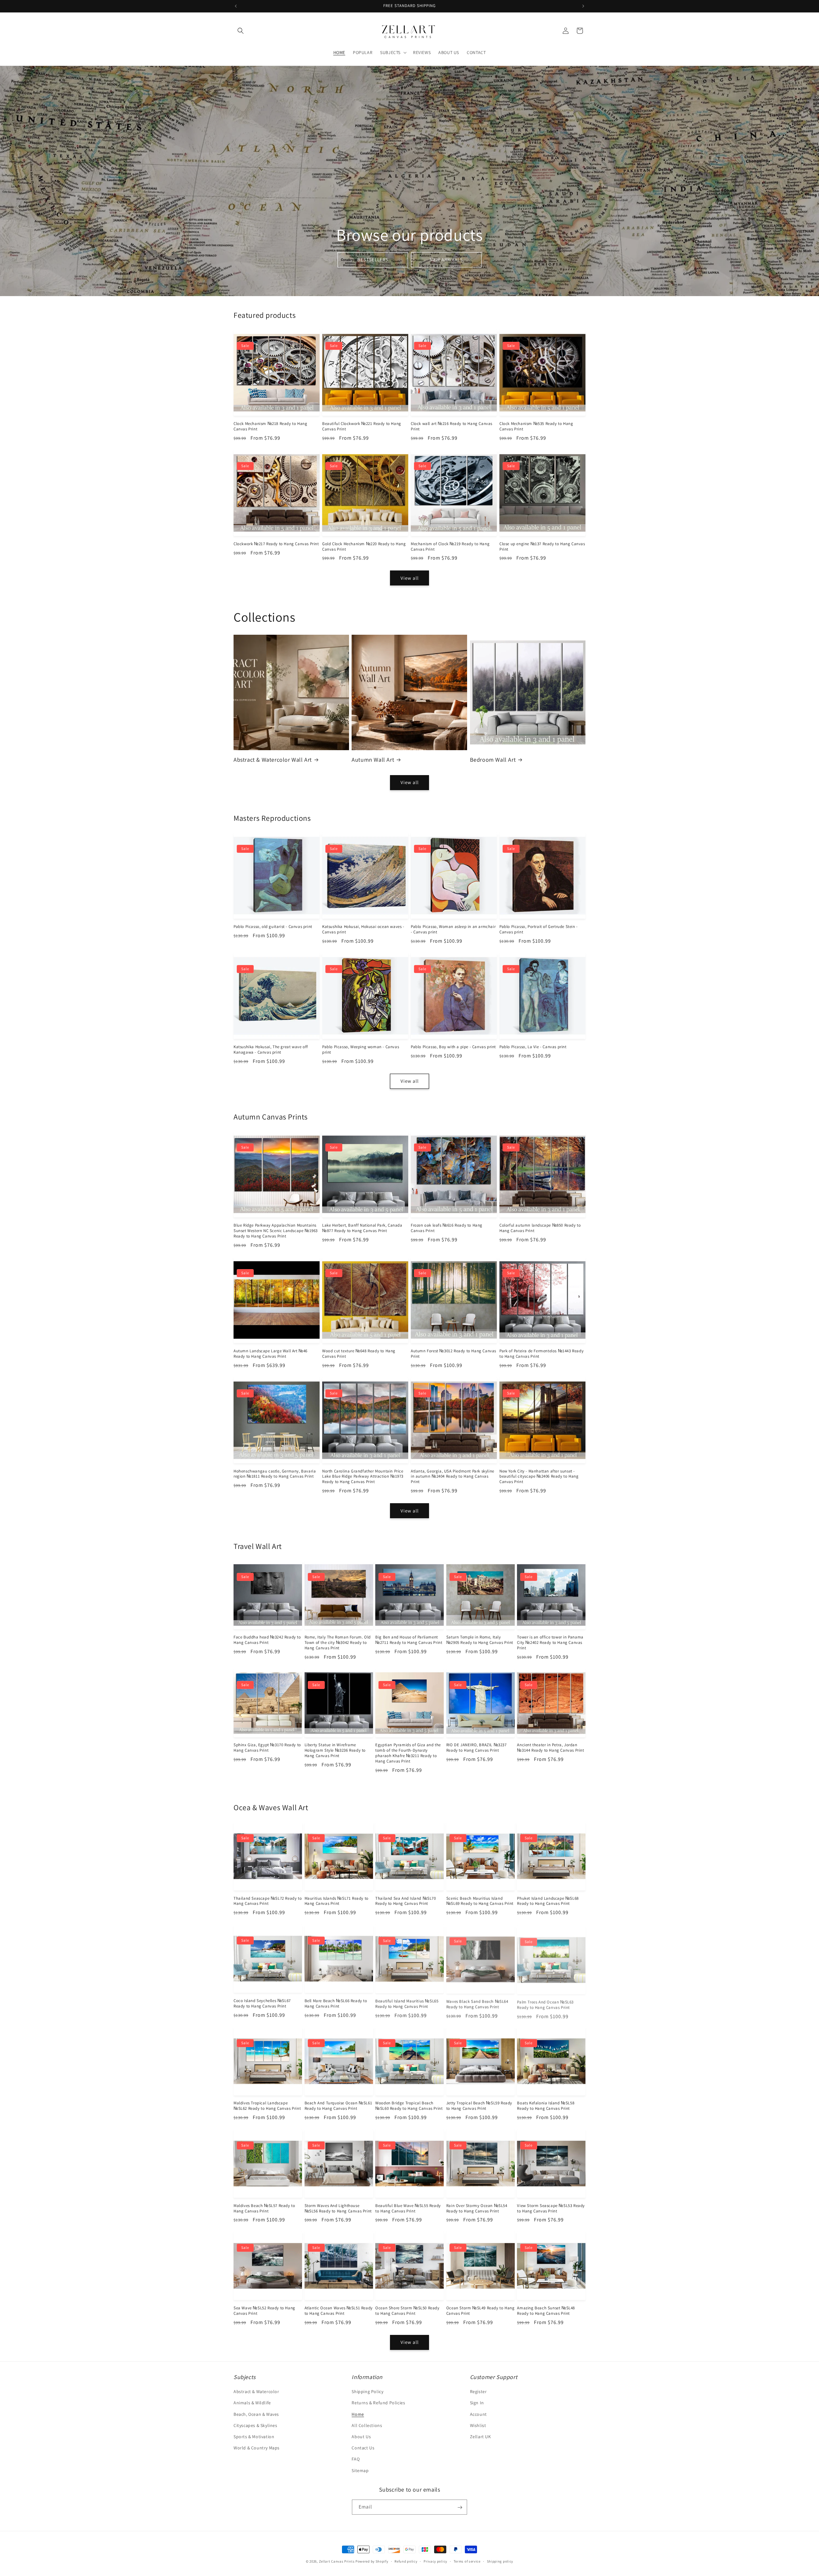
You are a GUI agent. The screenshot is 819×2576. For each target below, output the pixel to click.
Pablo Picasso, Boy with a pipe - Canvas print (453, 1047)
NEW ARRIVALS (446, 259)
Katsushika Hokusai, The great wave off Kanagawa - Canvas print (271, 1050)
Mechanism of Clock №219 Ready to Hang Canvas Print (450, 547)
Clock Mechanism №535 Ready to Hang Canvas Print (536, 426)
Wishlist (478, 2425)
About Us (361, 2437)
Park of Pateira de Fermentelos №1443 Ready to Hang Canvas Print (541, 1354)
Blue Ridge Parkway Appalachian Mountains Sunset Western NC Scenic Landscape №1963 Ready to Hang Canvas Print (276, 1231)
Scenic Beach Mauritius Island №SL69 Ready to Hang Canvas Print (480, 1901)
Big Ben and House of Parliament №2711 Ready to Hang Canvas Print (409, 1640)
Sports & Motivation (254, 2437)
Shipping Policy (367, 2392)
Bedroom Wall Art (493, 760)
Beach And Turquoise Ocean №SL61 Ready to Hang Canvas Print (338, 2106)
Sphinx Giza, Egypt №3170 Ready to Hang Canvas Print (267, 1748)
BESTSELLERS (373, 259)
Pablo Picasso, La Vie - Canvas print (533, 1047)
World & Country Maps (257, 2448)
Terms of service (467, 2561)
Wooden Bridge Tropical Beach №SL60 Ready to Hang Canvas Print (409, 2106)
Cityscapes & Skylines (255, 2425)
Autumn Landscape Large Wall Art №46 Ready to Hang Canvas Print (270, 1354)
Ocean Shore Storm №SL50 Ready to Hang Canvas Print (407, 2311)
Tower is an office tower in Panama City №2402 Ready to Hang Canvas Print (550, 1643)
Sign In (477, 2403)
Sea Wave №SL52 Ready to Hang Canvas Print (264, 2311)
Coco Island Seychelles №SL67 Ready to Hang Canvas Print (262, 2003)
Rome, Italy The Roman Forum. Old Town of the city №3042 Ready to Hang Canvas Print (338, 1643)
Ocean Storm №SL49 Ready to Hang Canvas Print (481, 2311)
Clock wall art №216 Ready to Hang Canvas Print (452, 426)
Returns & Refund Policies (378, 2403)
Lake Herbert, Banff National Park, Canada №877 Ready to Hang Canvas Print (362, 1228)
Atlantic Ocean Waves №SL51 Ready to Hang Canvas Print (339, 2311)
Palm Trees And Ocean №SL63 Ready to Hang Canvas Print (545, 2003)
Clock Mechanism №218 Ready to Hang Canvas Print (270, 426)
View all (410, 578)
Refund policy (406, 2561)
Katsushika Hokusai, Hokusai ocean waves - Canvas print (363, 929)
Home (358, 2414)
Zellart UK (481, 2437)
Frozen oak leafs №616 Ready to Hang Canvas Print (447, 1228)
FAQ (356, 2459)
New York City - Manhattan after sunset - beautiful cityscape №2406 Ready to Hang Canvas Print (539, 1477)
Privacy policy (435, 2561)
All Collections (367, 2425)
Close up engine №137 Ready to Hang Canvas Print (542, 547)
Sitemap (360, 2470)
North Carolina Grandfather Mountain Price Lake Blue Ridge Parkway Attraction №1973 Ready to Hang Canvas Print (363, 1477)
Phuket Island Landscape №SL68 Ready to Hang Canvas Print (548, 1901)
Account (478, 2414)
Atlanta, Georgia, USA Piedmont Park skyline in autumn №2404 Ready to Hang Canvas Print (453, 1477)
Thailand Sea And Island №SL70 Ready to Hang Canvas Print (406, 1901)
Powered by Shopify (372, 2561)
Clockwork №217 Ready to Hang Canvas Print (276, 544)
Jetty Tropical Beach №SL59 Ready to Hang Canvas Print (479, 2106)
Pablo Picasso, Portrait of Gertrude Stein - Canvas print (539, 929)
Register (478, 2392)
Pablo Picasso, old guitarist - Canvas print (273, 927)
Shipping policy (500, 2561)
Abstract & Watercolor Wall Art (273, 760)
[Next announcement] (583, 6)
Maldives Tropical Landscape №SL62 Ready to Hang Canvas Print (267, 2106)
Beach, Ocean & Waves (256, 2414)
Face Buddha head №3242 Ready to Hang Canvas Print (267, 1640)
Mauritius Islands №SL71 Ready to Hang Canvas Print (337, 1901)
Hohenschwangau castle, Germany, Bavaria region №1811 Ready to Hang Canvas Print (275, 1474)
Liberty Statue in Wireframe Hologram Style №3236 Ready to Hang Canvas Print (335, 1750)
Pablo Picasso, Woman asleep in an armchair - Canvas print (453, 929)
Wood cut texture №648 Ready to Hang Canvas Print (359, 1354)
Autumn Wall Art (373, 760)
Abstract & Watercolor (256, 2392)
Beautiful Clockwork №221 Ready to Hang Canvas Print (362, 426)
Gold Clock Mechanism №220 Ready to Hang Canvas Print (364, 547)
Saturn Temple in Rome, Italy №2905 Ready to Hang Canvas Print (480, 1640)
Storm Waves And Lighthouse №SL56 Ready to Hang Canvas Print (338, 2208)
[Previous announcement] (236, 6)
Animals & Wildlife (252, 2403)
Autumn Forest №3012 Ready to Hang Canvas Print (453, 1354)
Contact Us (363, 2448)
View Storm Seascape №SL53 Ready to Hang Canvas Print (551, 2208)
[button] (241, 31)
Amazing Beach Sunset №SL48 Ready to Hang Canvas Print (546, 2311)
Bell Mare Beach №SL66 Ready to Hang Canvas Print (336, 2003)
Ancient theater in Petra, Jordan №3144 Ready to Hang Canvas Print (550, 1748)
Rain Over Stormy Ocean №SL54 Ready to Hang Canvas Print (477, 2208)
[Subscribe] (460, 2507)
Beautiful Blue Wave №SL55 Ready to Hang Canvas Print (408, 2208)
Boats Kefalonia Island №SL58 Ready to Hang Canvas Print (546, 2106)
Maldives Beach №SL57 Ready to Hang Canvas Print (264, 2208)
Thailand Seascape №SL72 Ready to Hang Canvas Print (268, 1901)
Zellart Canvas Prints (337, 2561)
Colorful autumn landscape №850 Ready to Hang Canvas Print (540, 1228)
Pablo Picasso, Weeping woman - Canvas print (361, 1050)
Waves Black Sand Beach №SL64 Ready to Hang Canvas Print (477, 2003)
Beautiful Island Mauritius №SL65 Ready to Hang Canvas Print (407, 2003)
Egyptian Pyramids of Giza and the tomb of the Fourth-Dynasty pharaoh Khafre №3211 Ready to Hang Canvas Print (408, 1753)
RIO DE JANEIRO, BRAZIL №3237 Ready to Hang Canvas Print (477, 1748)
